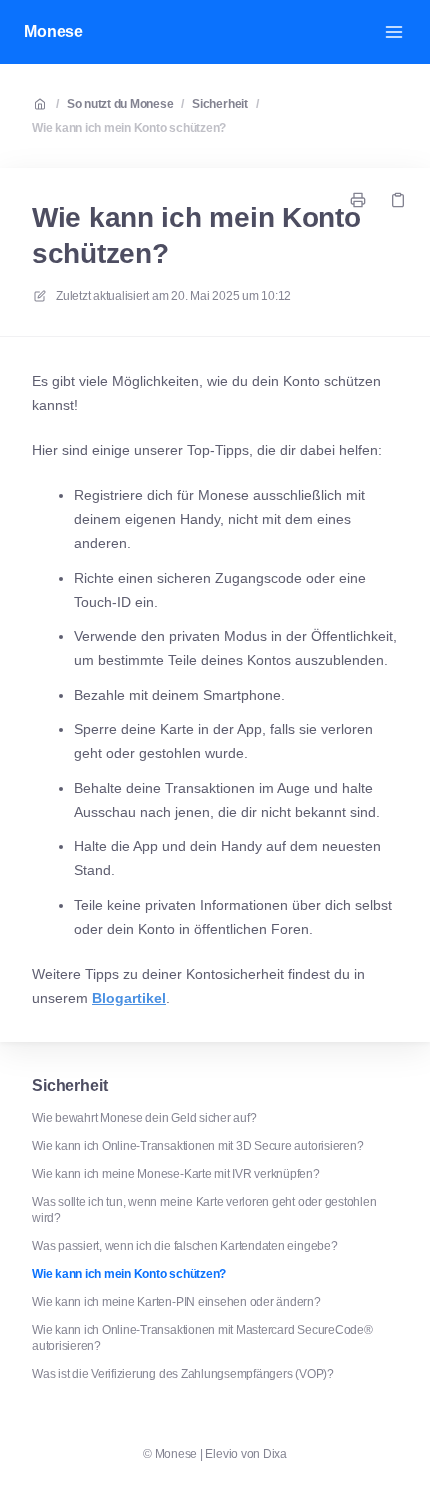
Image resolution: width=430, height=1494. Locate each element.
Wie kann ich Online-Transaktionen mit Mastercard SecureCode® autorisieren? (202, 1338)
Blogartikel (129, 998)
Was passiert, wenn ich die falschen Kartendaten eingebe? (185, 1246)
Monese (53, 31)
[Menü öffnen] (394, 32)
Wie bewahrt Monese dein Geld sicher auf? (144, 1118)
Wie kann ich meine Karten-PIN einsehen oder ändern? (176, 1302)
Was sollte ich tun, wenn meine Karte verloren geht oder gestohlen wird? (204, 1210)
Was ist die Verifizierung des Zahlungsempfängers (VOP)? (183, 1374)
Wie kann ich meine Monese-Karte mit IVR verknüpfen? (176, 1174)
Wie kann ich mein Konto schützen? (129, 128)
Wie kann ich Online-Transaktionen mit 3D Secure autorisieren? (197, 1146)
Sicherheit (220, 104)
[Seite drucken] (358, 200)
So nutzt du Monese (120, 104)
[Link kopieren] (398, 200)
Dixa (275, 1454)
